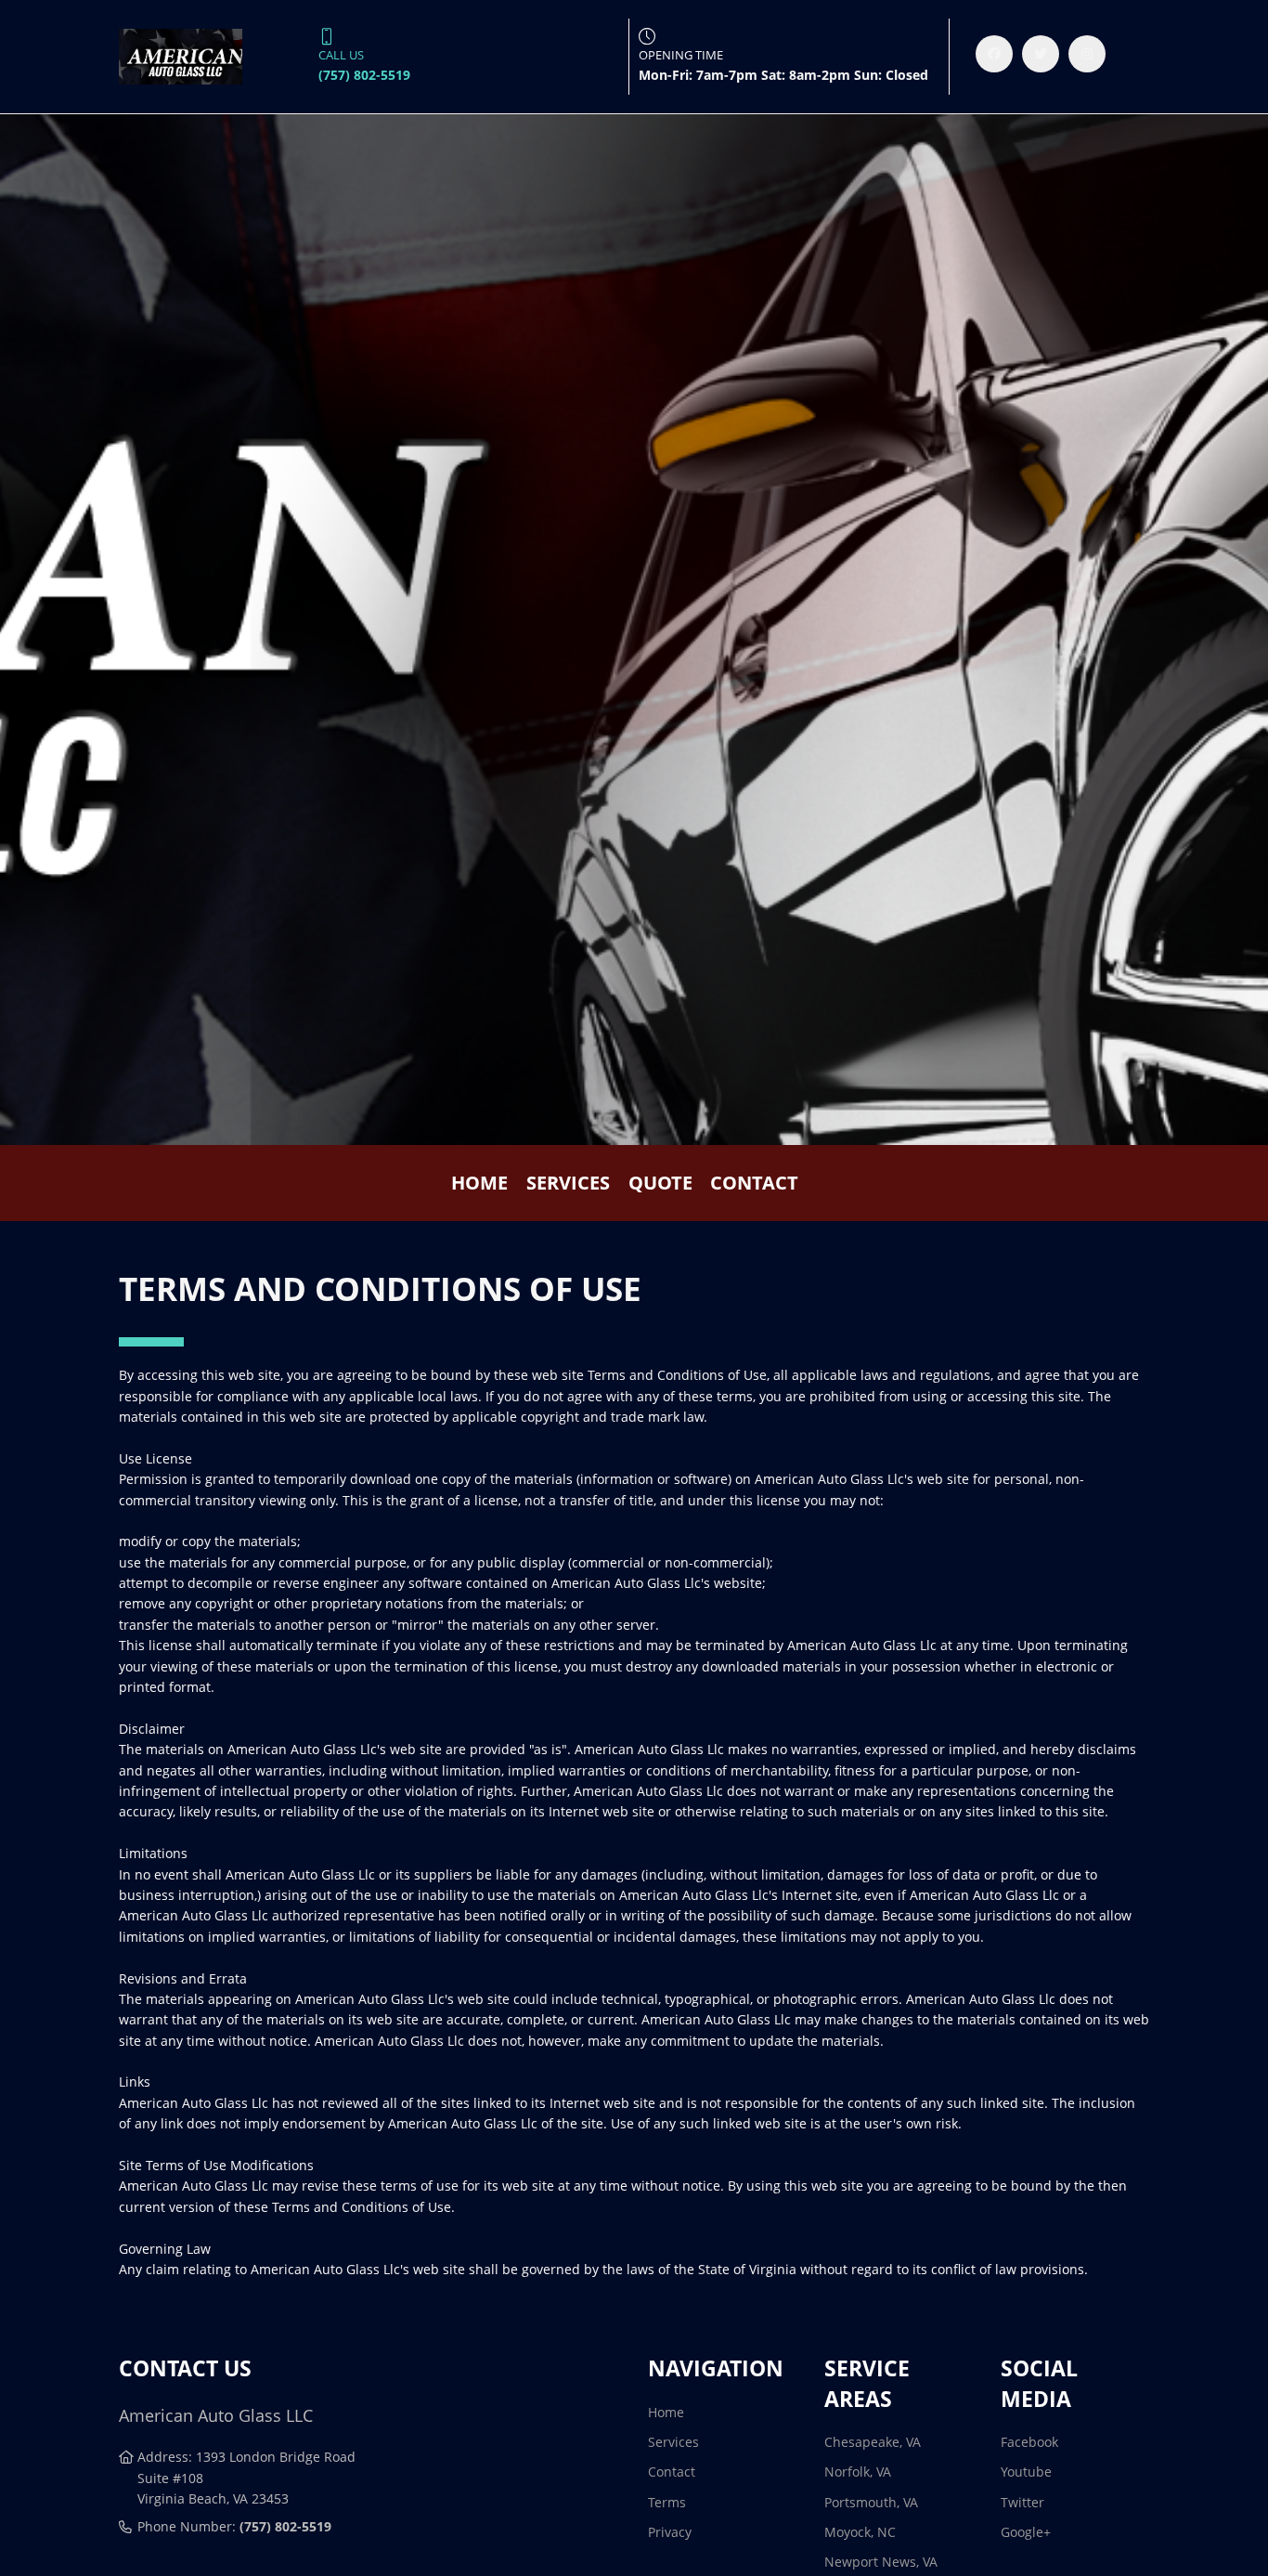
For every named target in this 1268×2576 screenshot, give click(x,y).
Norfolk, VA (858, 2472)
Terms (667, 2502)
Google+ (1026, 2532)
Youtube (1026, 2472)
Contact (754, 1183)
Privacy (670, 2532)
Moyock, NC (860, 2532)
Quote (660, 1183)
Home (479, 1183)
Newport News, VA (881, 2562)
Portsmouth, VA (871, 2502)
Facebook (1029, 2442)
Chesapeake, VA (873, 2442)
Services (568, 1183)
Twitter (1022, 2502)
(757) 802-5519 (285, 2526)
